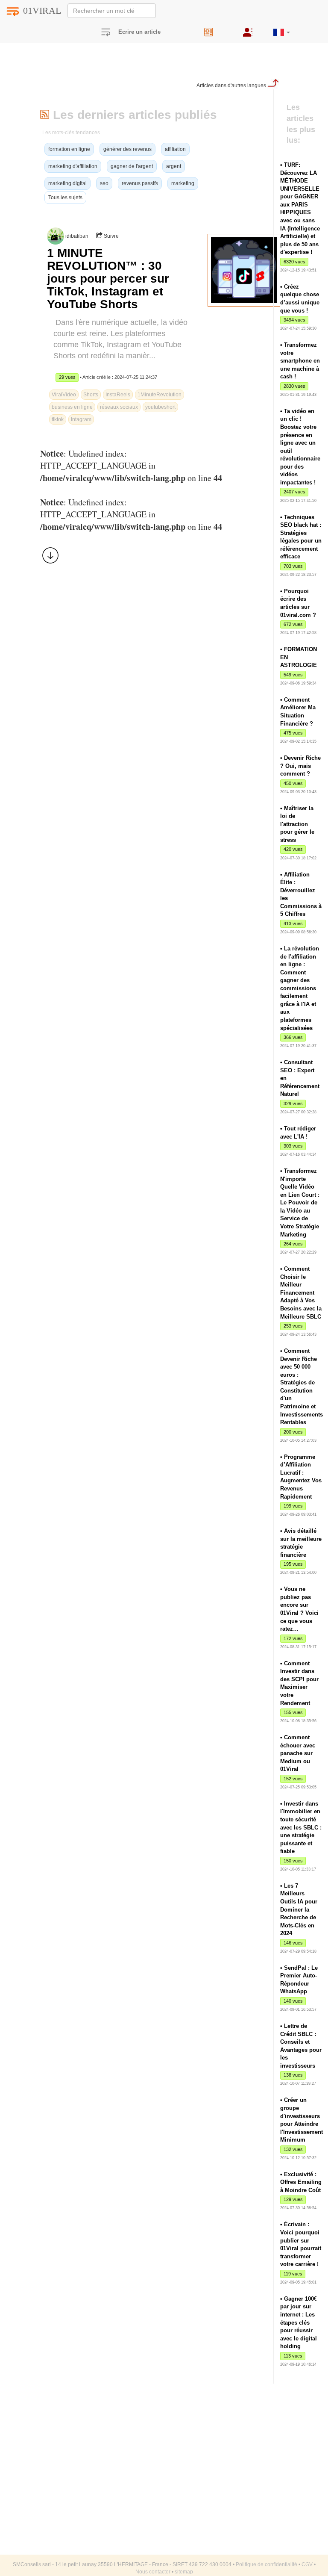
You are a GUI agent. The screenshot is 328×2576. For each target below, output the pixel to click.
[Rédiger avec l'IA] (217, 29)
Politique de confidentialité (266, 2564)
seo (104, 183)
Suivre (111, 236)
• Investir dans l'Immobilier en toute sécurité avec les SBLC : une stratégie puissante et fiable (301, 1827)
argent (174, 166)
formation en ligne (69, 149)
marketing (183, 183)
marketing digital (67, 183)
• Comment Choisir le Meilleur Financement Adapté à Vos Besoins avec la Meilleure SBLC (301, 1292)
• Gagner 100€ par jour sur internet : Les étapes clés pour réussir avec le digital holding (299, 2322)
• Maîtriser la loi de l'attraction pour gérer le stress (297, 824)
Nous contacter (153, 2572)
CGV (307, 2564)
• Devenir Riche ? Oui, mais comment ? (300, 766)
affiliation (175, 149)
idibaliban (77, 236)
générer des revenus (127, 149)
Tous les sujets (65, 198)
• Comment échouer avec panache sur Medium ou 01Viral (298, 1753)
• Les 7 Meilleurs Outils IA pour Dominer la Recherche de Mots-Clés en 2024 (299, 1909)
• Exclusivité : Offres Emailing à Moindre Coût (301, 2182)
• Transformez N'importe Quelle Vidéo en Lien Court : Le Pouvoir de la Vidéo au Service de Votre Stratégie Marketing (300, 1203)
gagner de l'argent (132, 166)
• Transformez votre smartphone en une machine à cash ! (300, 361)
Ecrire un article (139, 32)
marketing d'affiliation (73, 166)
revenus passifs (140, 183)
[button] (282, 29)
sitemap (184, 2572)
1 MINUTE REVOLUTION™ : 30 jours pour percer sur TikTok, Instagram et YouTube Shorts (108, 279)
